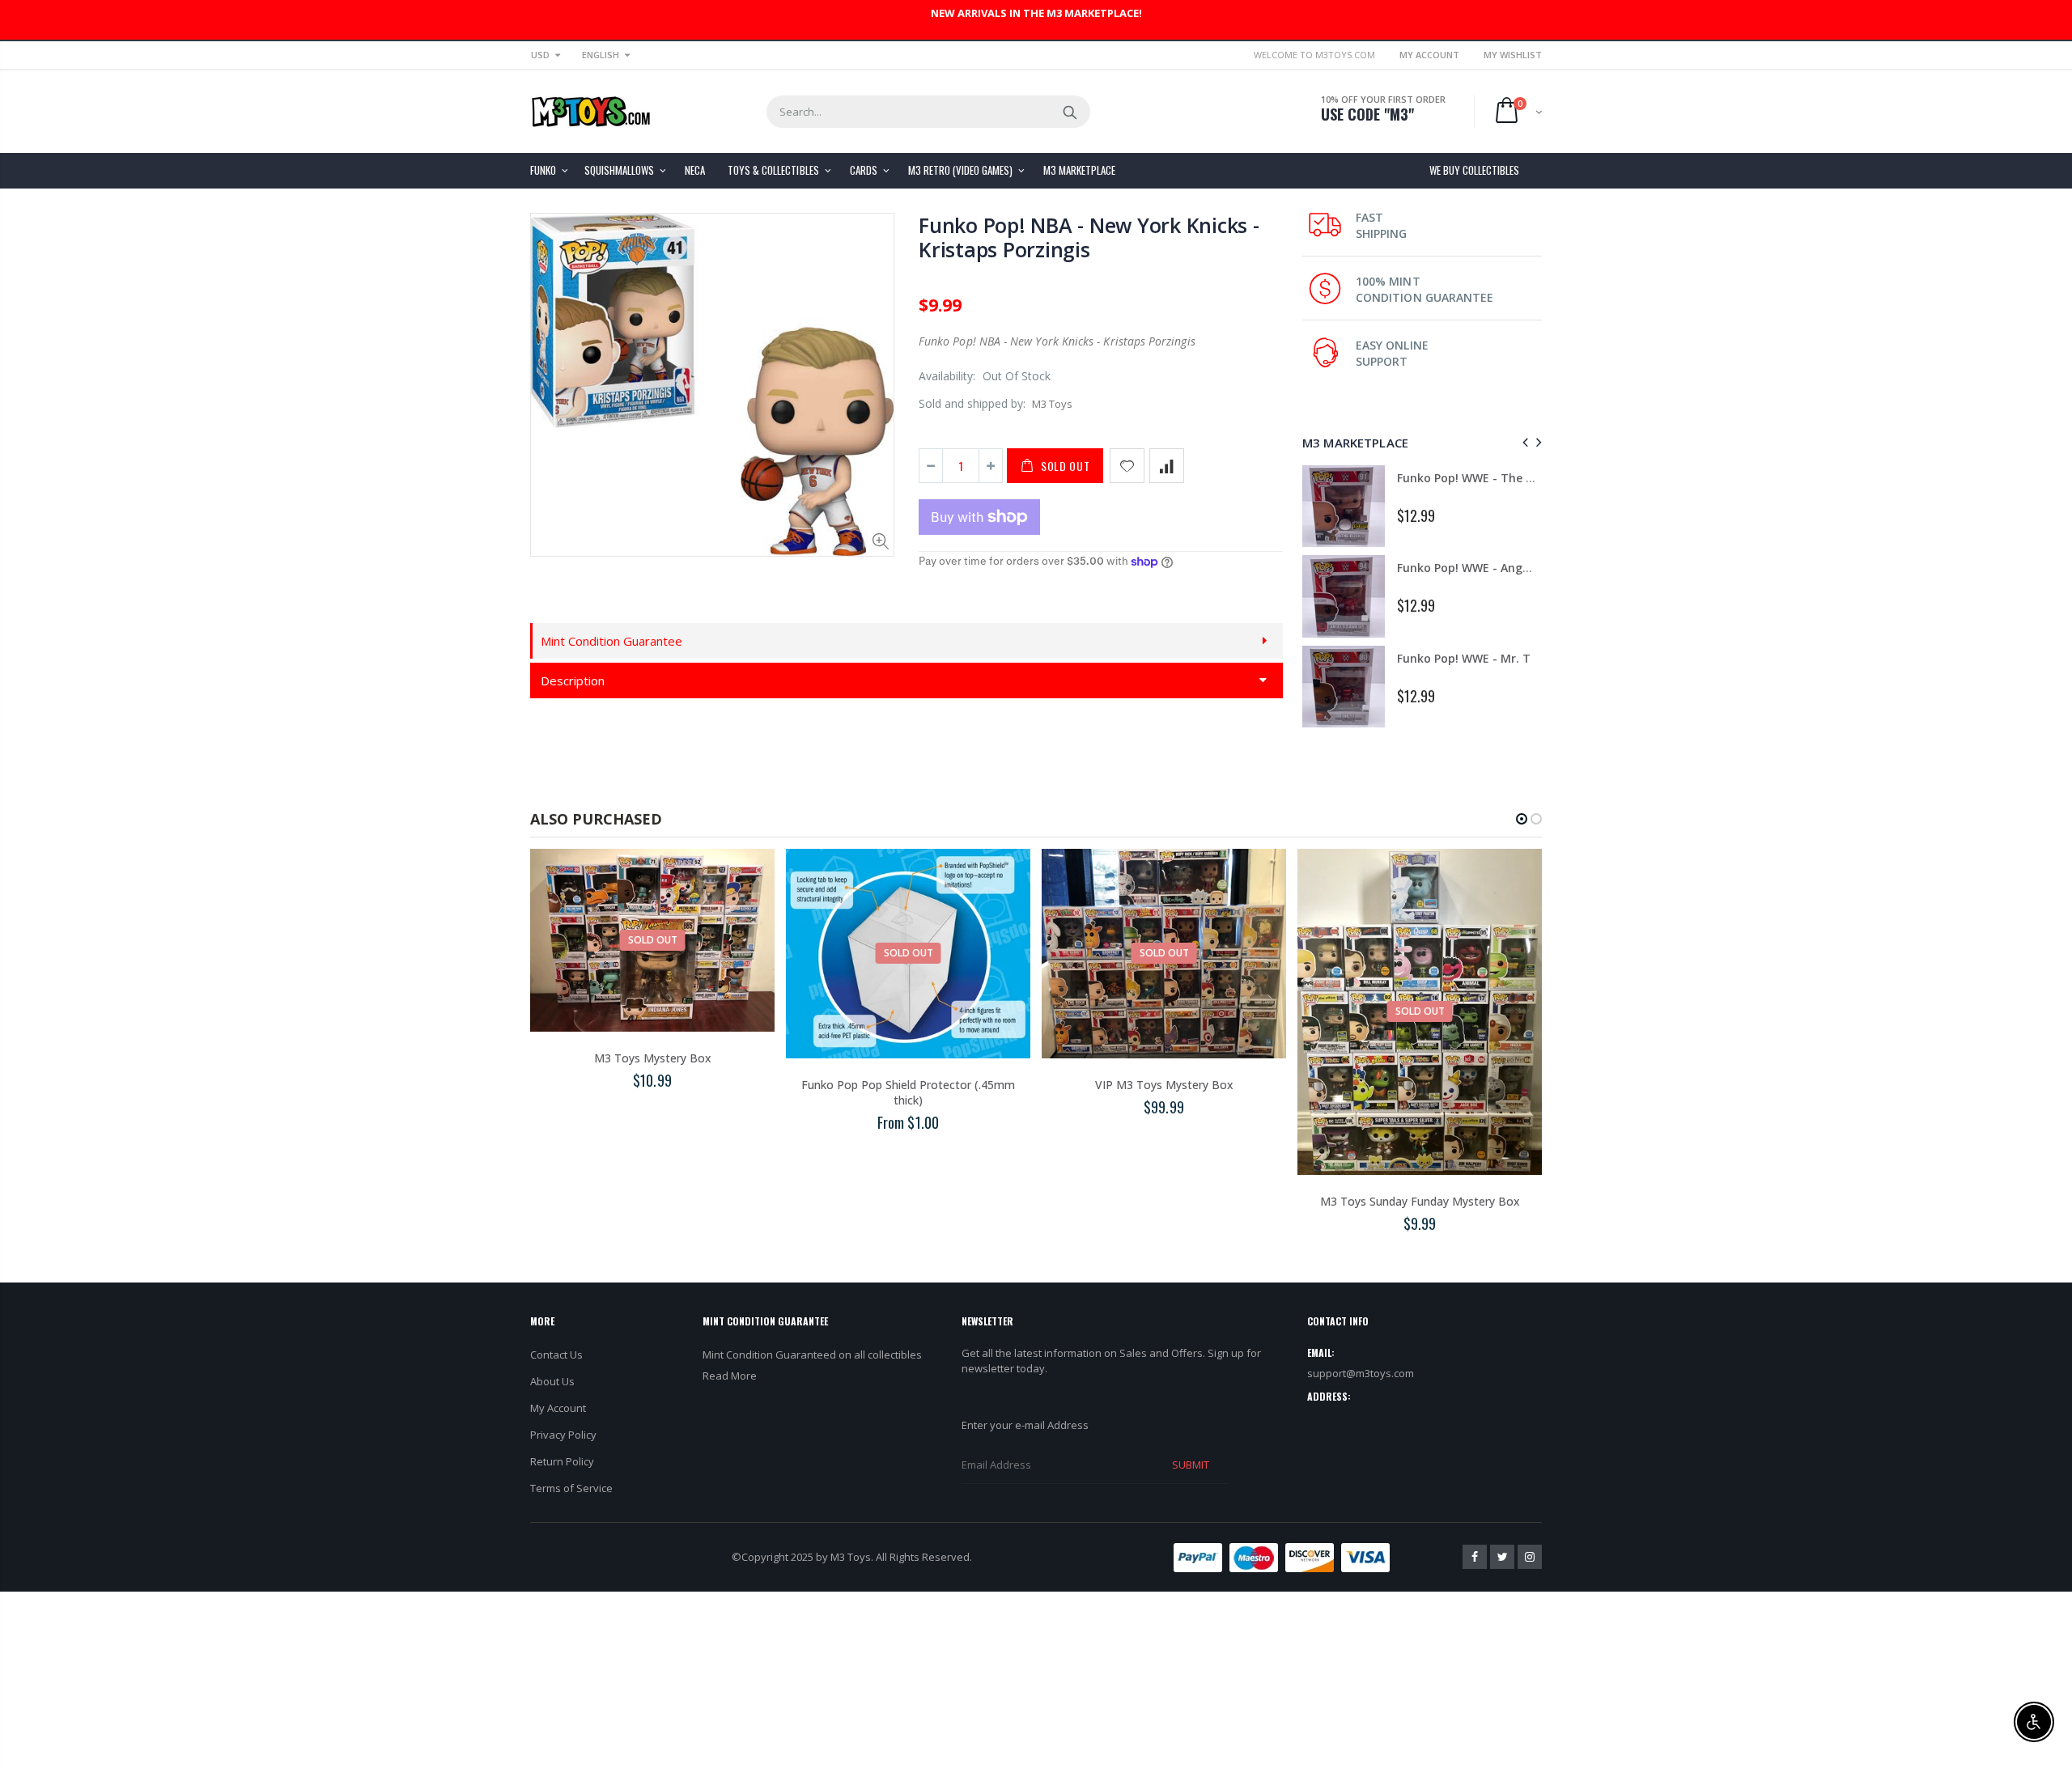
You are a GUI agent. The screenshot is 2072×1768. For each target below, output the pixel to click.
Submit (1191, 1465)
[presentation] (1523, 442)
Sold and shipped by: (972, 403)
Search (1070, 112)
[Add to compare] (1167, 466)
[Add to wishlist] (1127, 466)
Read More (730, 1376)
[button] (1522, 819)
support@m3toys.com (1361, 1373)
